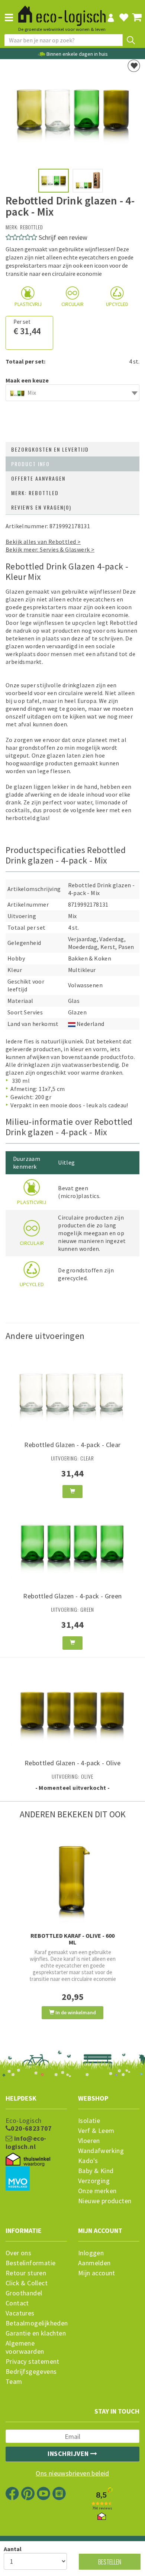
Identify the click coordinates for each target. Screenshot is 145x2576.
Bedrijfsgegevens (31, 2372)
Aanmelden (94, 2263)
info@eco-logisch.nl (26, 2143)
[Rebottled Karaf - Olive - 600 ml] (72, 1878)
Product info (30, 464)
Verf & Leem (96, 2131)
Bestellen (110, 2562)
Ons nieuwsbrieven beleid (72, 2473)
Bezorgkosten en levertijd (50, 449)
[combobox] (72, 393)
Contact (17, 2303)
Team (14, 2382)
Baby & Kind (96, 2171)
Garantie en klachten (36, 2333)
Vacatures (20, 2313)
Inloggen (91, 2253)
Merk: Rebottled (35, 493)
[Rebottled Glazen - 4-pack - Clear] (72, 1393)
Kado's (88, 2161)
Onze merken (97, 2191)
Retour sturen (26, 2273)
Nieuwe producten (105, 2201)
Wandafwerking (101, 2151)
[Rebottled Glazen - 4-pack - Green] (72, 1544)
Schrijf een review (63, 237)
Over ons (18, 2253)
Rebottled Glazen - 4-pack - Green (72, 1596)
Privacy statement (33, 2362)
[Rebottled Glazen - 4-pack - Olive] (72, 1711)
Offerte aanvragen (38, 478)
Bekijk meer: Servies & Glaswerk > (50, 549)
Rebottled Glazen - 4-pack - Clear (72, 1445)
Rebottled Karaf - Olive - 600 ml (72, 1939)
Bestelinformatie (30, 2263)
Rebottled (32, 227)
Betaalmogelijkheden (36, 2323)
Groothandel (24, 2293)
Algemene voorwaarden (25, 2347)
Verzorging (94, 2181)
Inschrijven (69, 2454)
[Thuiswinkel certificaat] (28, 2160)
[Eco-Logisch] (62, 13)
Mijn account (97, 2273)
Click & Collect (27, 2283)
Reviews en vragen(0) (41, 507)
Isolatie (89, 2121)
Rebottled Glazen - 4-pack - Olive (72, 1763)
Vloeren (89, 2141)
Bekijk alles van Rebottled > (43, 542)
